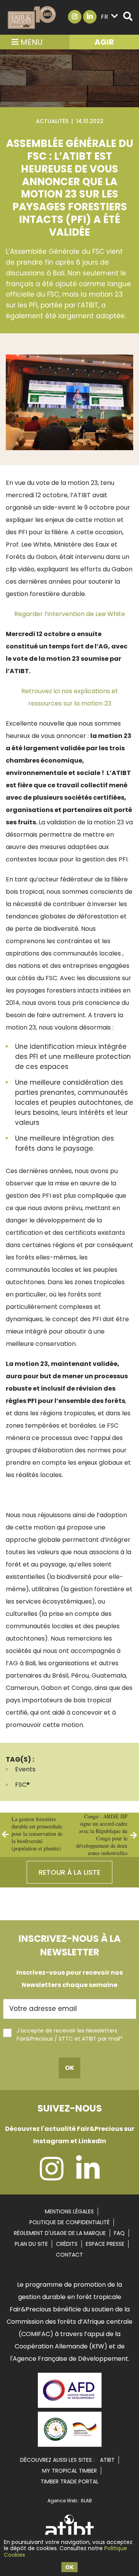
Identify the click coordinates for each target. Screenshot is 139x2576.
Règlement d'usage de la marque (60, 2233)
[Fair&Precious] (32, 17)
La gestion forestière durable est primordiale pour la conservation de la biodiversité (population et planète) (37, 1834)
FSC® (22, 1785)
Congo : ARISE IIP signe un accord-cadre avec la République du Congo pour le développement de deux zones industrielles (102, 1835)
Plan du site (31, 2244)
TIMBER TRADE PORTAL (69, 2481)
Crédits (67, 2244)
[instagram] (52, 2177)
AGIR (104, 42)
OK (69, 2567)
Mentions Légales (69, 2211)
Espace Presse (105, 2244)
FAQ (119, 2233)
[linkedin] (88, 2177)
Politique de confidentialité (69, 2222)
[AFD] (70, 2409)
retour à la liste (69, 1872)
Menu (31, 42)
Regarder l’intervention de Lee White (70, 614)
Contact (69, 2255)
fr (104, 17)
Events (25, 1769)
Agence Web (62, 2501)
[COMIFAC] (70, 2444)
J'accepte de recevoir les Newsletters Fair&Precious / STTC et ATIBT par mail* (70, 2035)
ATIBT (107, 2460)
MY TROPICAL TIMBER (69, 2471)
